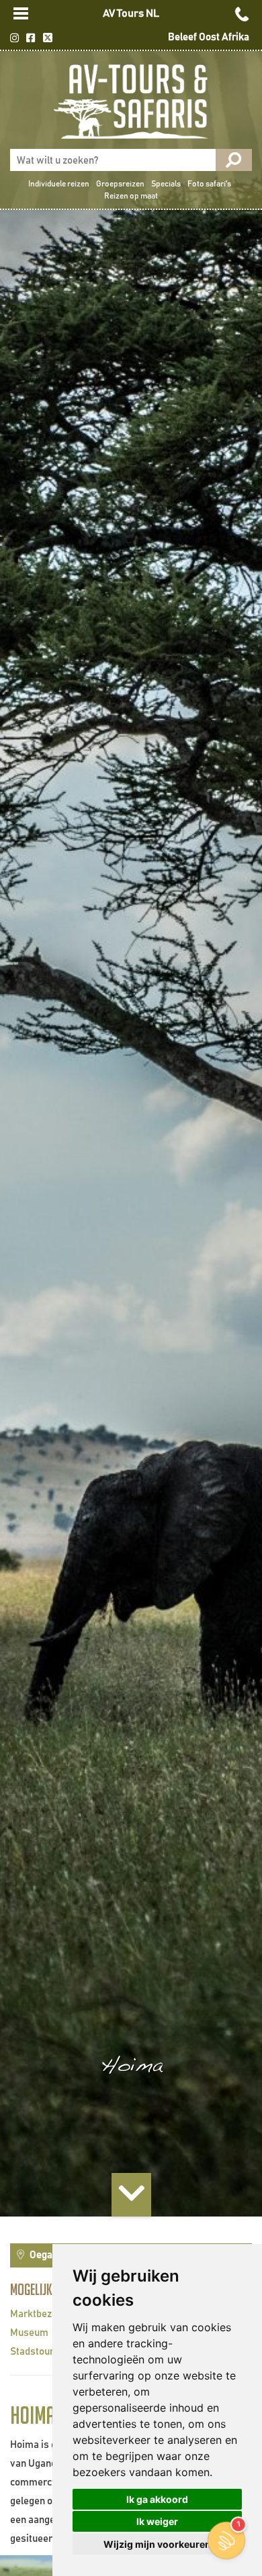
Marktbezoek (39, 2314)
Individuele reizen (59, 184)
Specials (166, 184)
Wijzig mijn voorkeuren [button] (157, 2544)
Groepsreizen (120, 184)
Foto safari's (209, 184)
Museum (29, 2333)
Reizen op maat (131, 196)
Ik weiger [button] (157, 2521)
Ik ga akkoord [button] (157, 2499)
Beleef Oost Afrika (209, 37)
